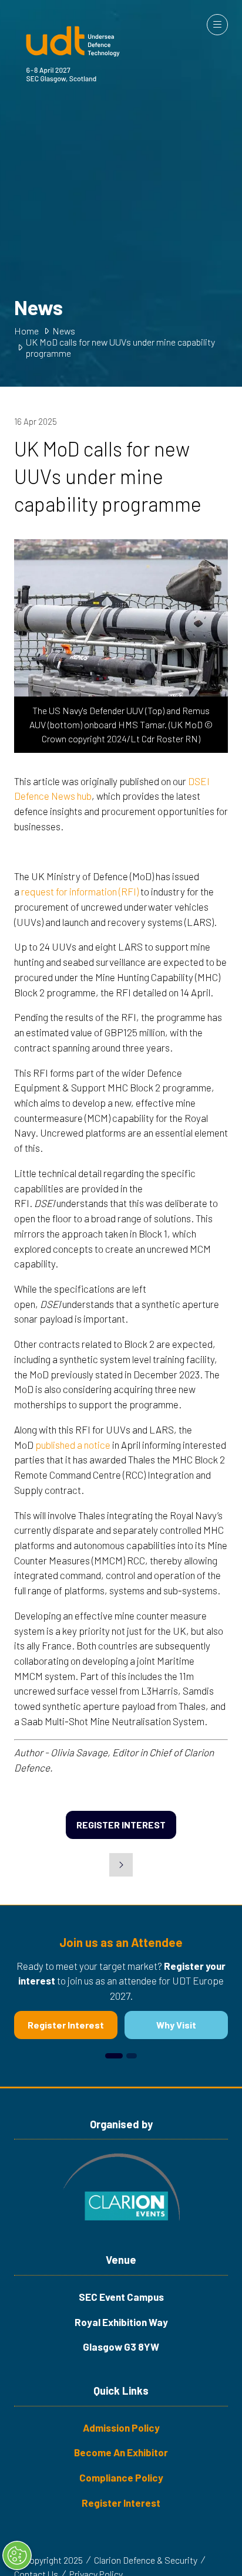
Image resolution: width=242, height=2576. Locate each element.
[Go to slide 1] (114, 2056)
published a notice (73, 1445)
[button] (217, 25)
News (64, 331)
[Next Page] (121, 1865)
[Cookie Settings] (17, 2555)
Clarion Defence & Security (146, 2560)
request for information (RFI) (80, 891)
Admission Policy (121, 2428)
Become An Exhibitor (121, 2452)
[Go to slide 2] (132, 2056)
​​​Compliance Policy (121, 2477)
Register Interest (121, 2503)
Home (26, 331)
